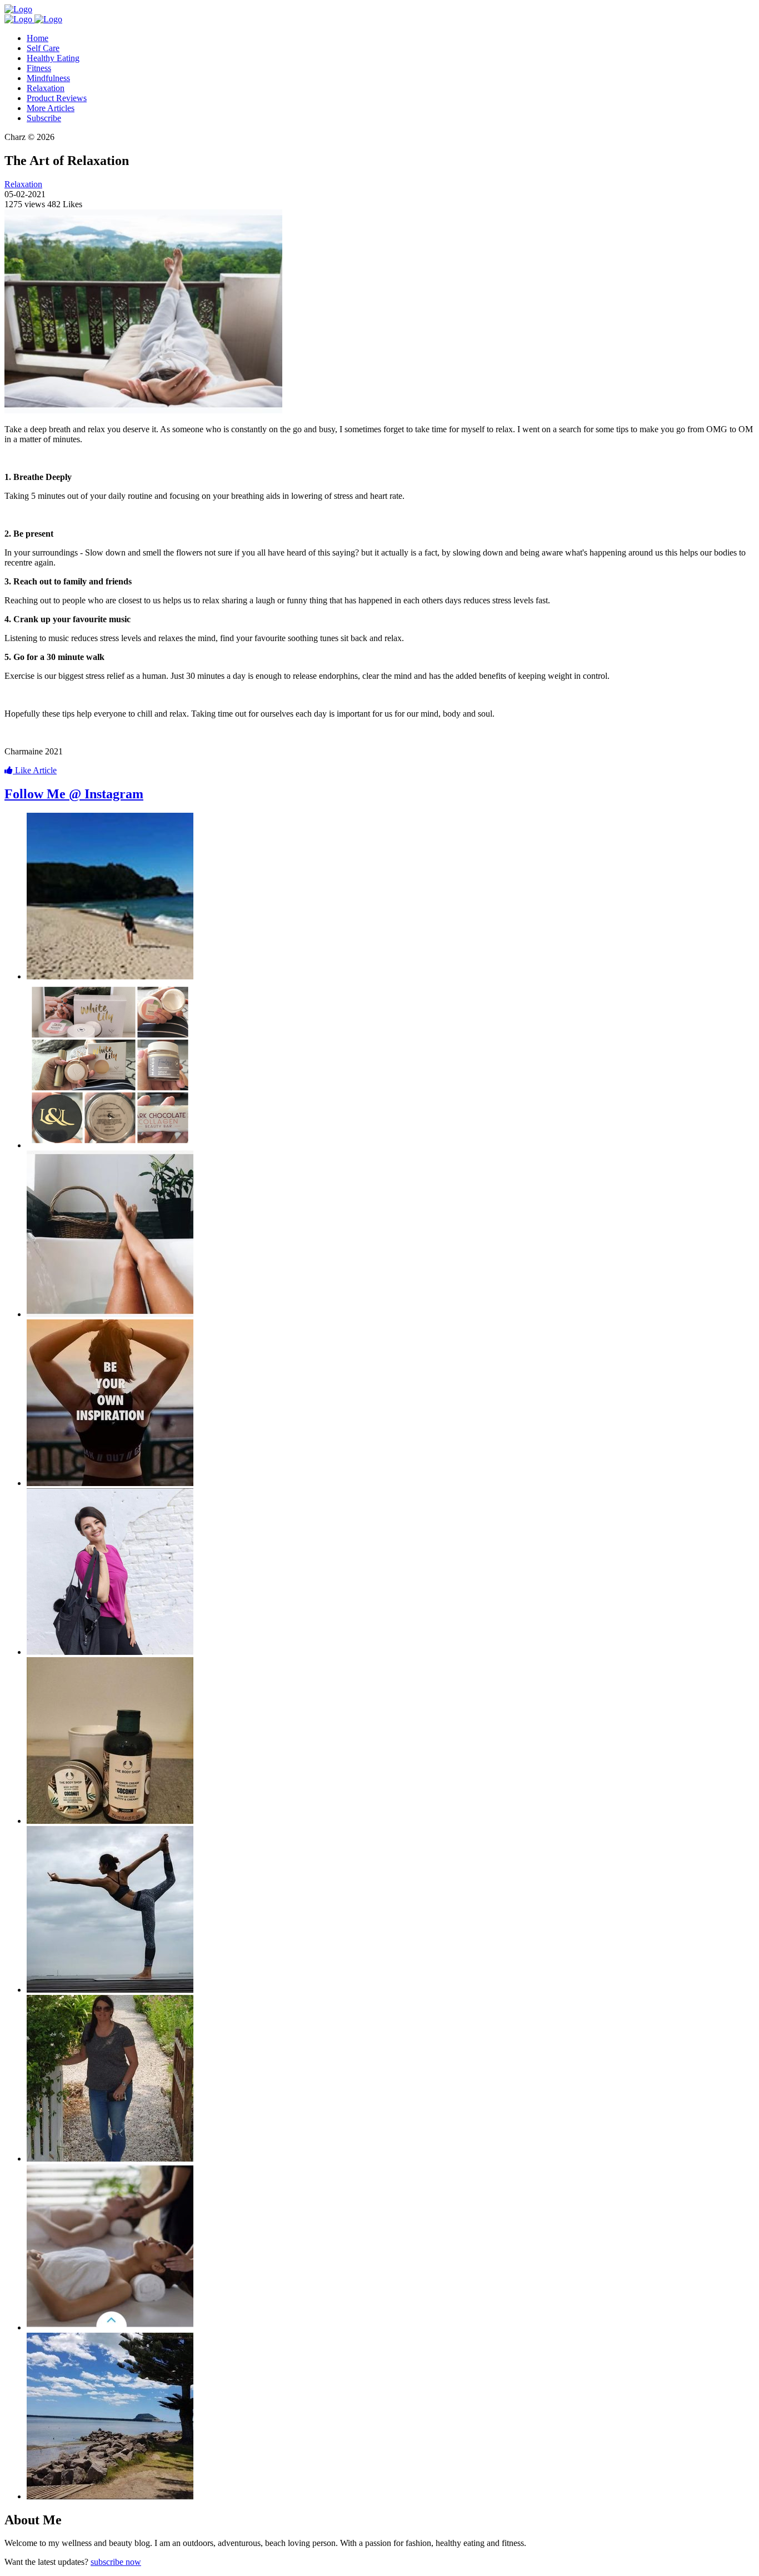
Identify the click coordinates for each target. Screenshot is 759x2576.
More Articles (51, 108)
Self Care (43, 48)
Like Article (35, 770)
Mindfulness (48, 78)
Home (38, 38)
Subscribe (44, 118)
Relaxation (46, 88)
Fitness (39, 68)
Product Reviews (57, 98)
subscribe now (116, 2562)
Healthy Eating (53, 58)
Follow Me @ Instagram (74, 794)
